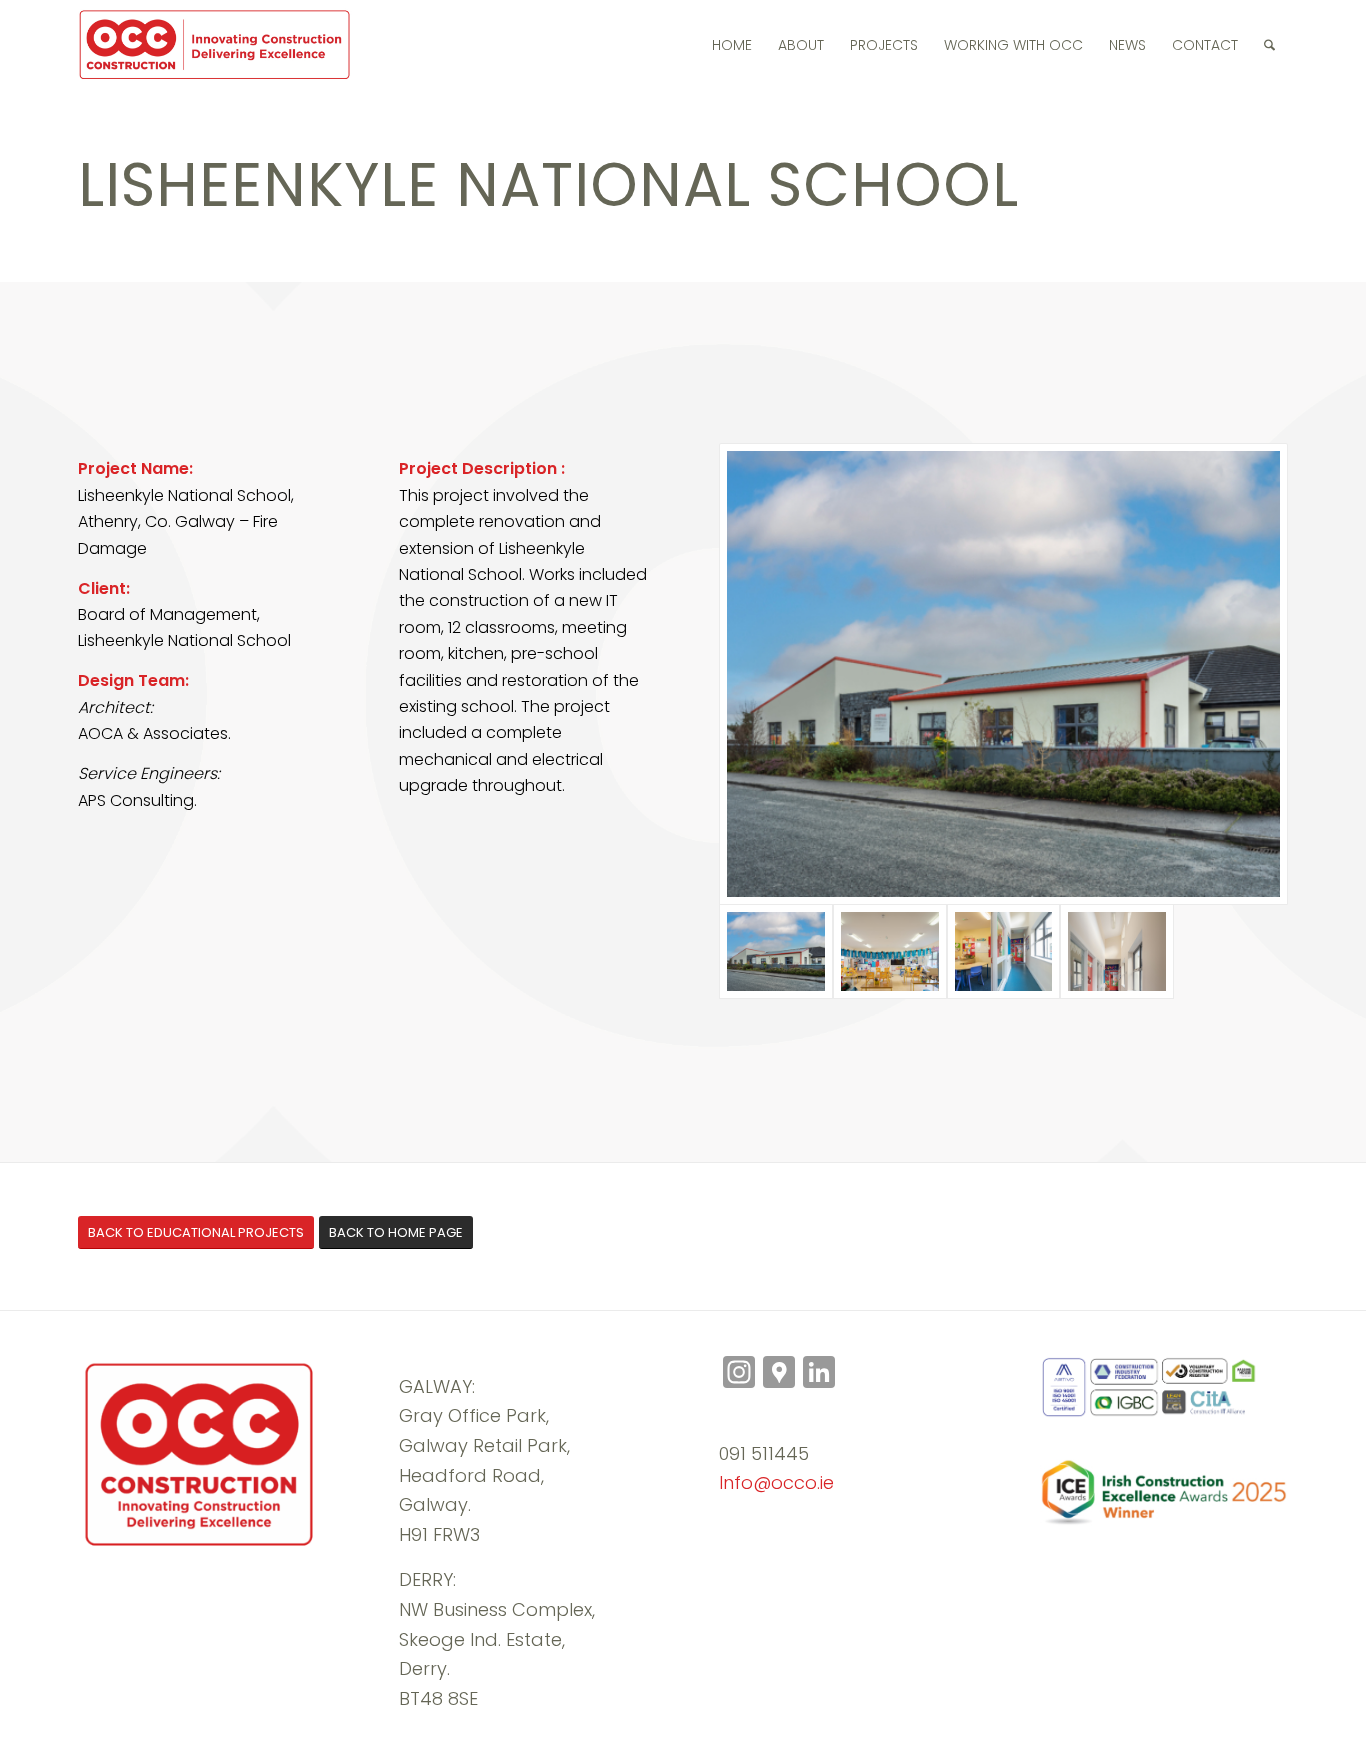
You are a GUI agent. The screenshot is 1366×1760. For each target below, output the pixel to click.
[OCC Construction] (217, 45)
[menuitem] (732, 45)
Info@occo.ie (776, 1482)
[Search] (1269, 45)
